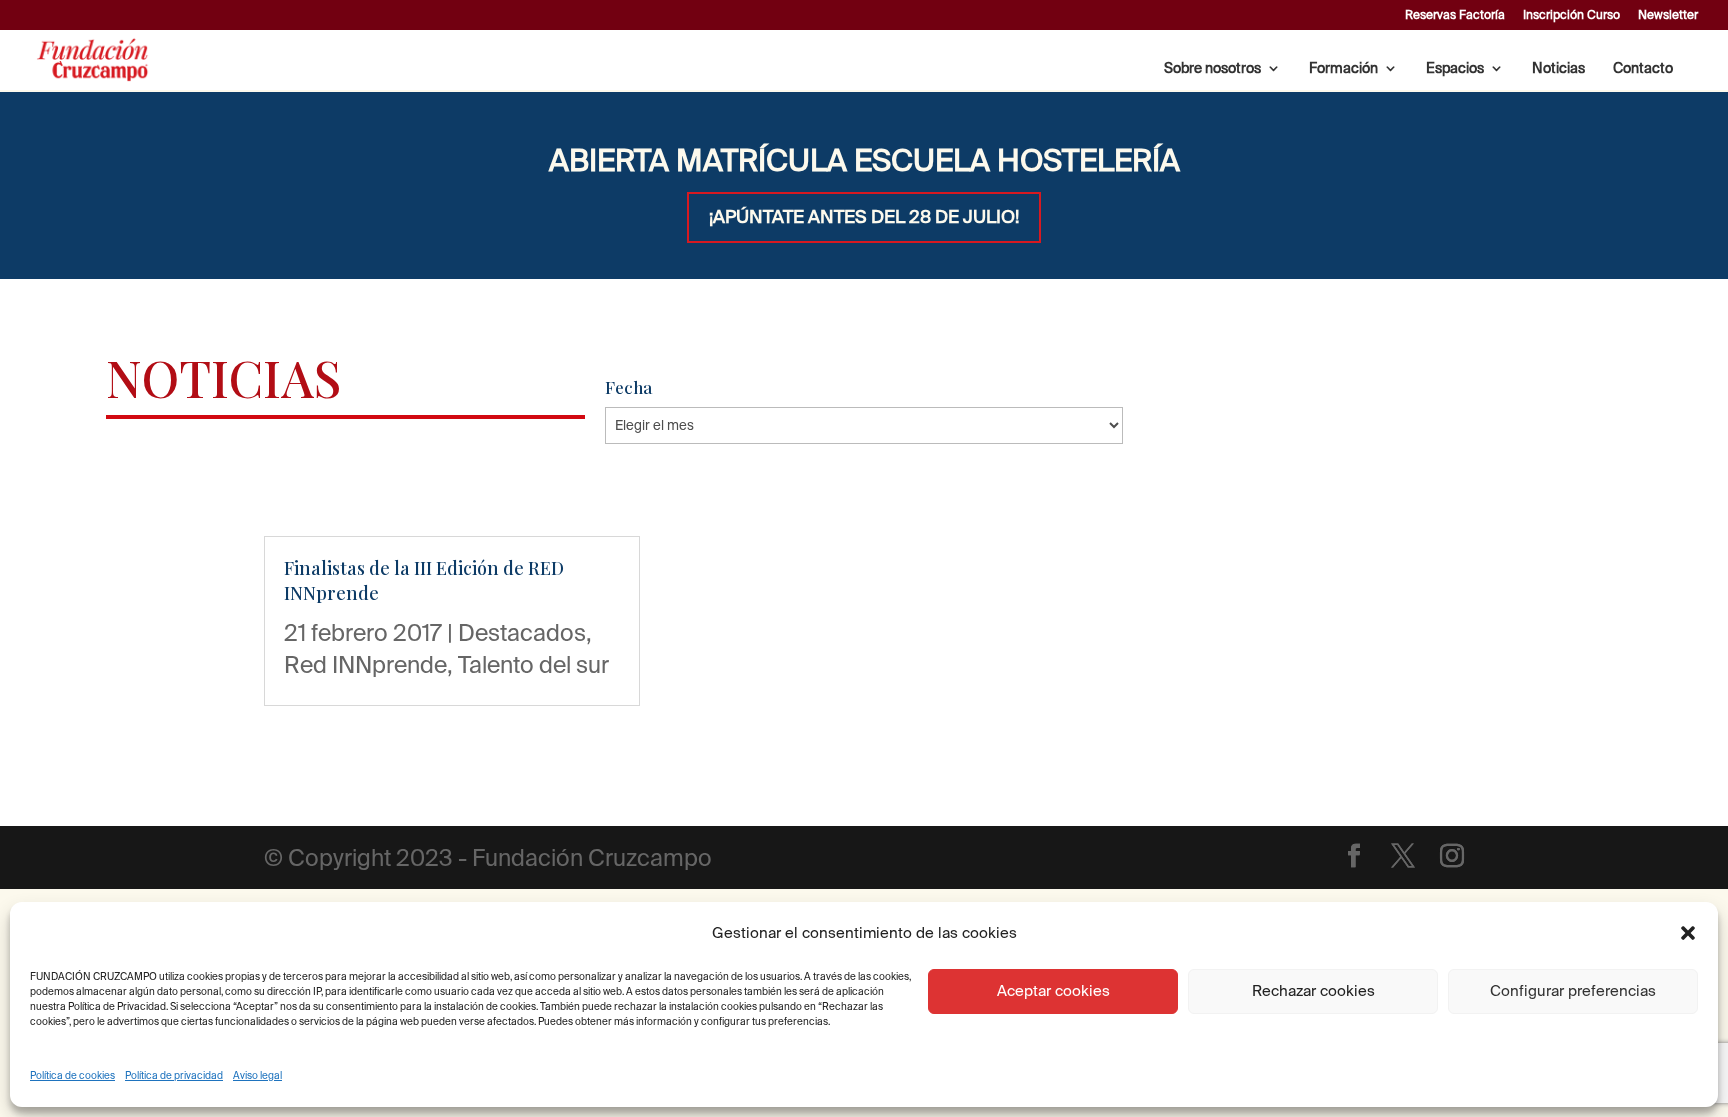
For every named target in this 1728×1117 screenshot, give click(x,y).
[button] (1688, 933)
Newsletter (1668, 15)
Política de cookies (72, 1075)
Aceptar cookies (1053, 990)
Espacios (1455, 68)
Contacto (1643, 68)
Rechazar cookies (1313, 990)
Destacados (522, 632)
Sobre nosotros (1212, 68)
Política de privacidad (174, 1075)
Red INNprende (365, 664)
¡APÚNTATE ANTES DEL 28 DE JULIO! (864, 216)
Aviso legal (257, 1075)
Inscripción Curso (1571, 15)
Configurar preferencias (1573, 990)
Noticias (1558, 68)
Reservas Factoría (1455, 15)
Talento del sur (533, 664)
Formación (1343, 68)
